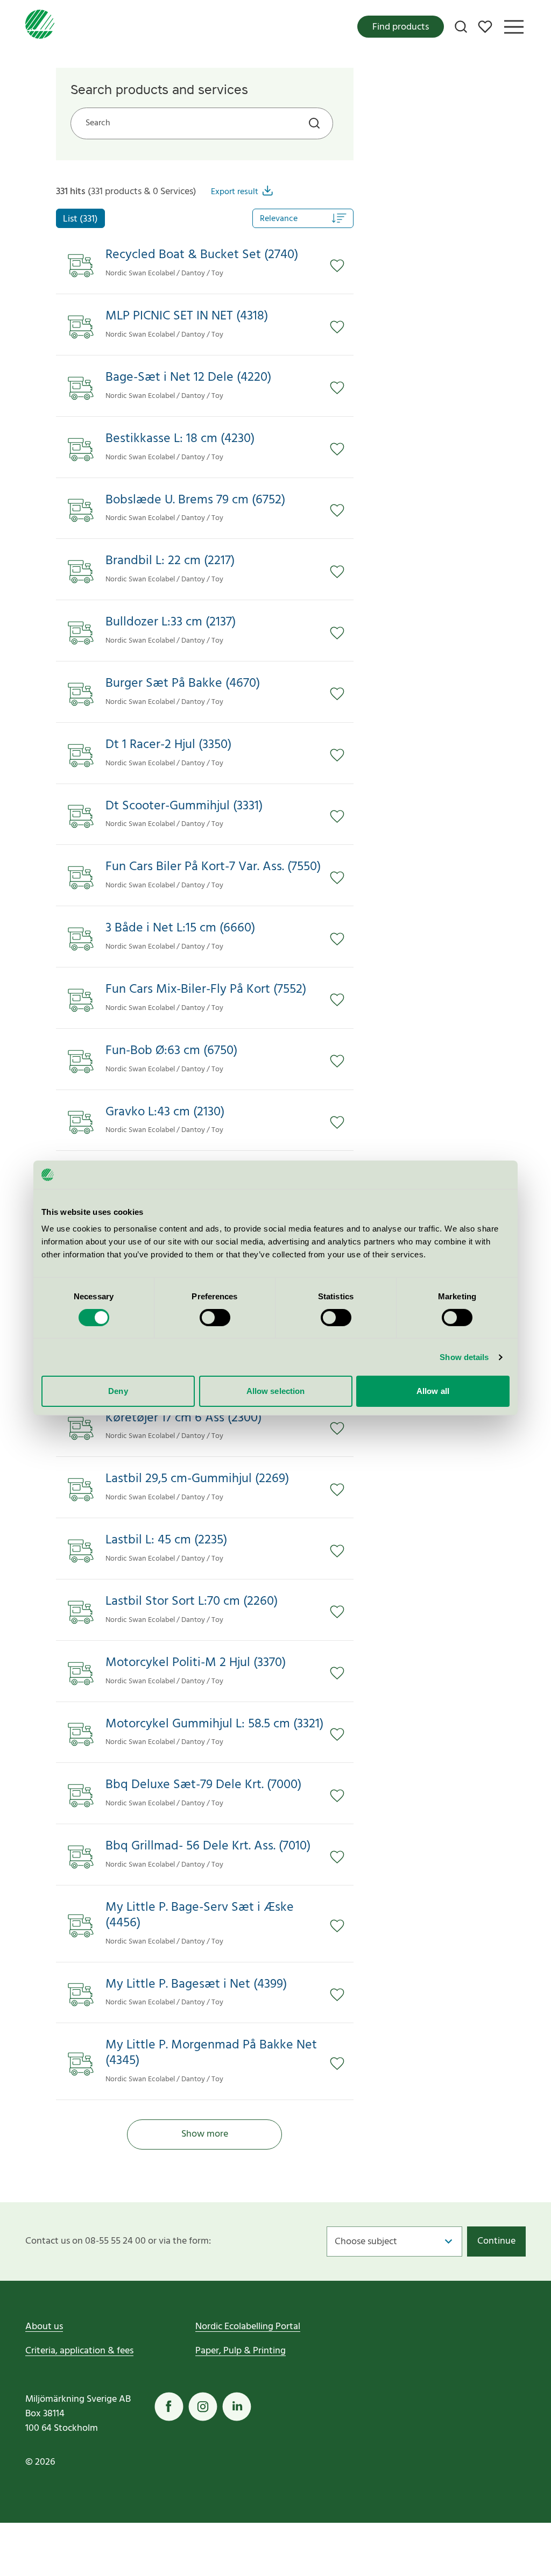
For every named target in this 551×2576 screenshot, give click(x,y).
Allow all (433, 1391)
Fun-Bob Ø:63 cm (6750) (171, 1051)
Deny (118, 1391)
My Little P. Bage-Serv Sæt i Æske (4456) (200, 1916)
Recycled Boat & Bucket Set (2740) (202, 255)
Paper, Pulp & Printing (241, 2351)
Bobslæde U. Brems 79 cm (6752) (195, 500)
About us (44, 2327)
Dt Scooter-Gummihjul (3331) (184, 806)
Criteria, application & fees (79, 2351)
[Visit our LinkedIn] (237, 2407)
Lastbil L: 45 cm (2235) (166, 1540)
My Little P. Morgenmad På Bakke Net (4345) (211, 2053)
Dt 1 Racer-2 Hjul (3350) (168, 745)
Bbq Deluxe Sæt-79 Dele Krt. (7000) (203, 1785)
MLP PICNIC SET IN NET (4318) (187, 316)
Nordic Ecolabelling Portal (248, 2327)
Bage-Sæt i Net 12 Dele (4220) (188, 378)
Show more (205, 2134)
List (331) (80, 219)
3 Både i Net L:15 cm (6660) (180, 928)
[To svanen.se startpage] (40, 27)
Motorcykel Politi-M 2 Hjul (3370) (196, 1663)
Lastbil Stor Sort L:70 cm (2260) (192, 1602)
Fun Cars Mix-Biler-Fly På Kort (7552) (206, 990)
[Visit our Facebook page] (169, 2407)
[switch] (215, 1318)
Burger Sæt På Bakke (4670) (183, 684)
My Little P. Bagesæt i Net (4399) (196, 1985)
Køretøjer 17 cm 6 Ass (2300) (183, 1418)
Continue (496, 2241)
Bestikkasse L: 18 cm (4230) (180, 439)
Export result (235, 192)
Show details (464, 1357)
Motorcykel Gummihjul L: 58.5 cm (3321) (214, 1724)
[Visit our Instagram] (203, 2407)
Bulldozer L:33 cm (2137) (171, 622)
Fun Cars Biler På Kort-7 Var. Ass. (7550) (213, 867)
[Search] (461, 27)
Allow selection (276, 1391)
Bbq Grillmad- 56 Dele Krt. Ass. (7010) (208, 1846)
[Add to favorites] (342, 266)
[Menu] (514, 27)
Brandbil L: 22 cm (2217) (170, 561)
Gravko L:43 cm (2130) (165, 1112)
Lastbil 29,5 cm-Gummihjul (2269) (197, 1479)
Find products (401, 27)
